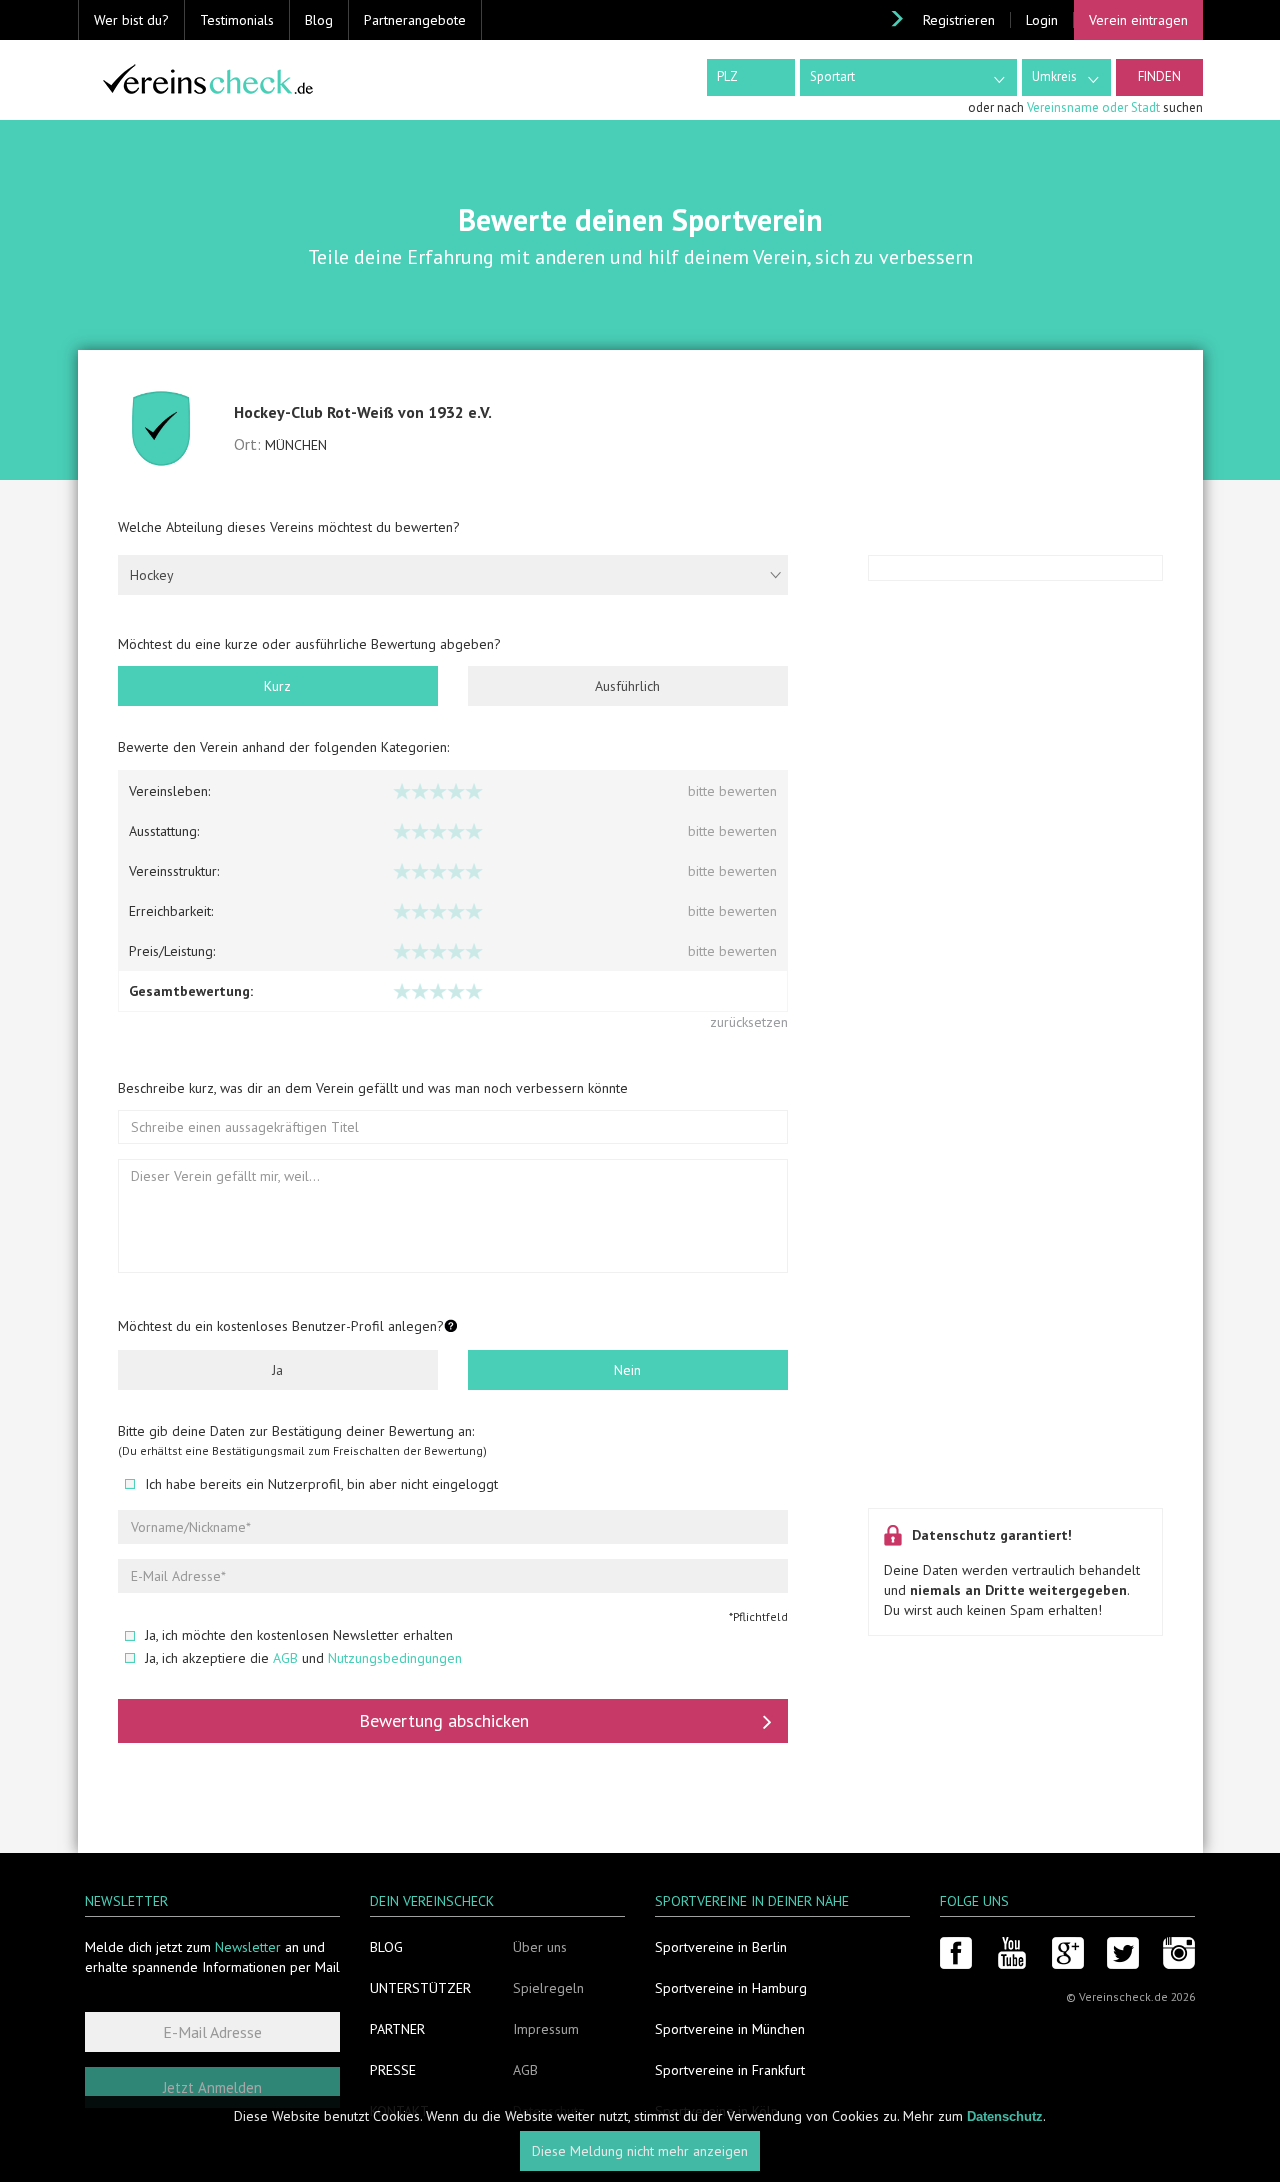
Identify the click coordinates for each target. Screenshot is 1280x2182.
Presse (393, 2070)
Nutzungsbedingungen (395, 1658)
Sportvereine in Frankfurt (730, 2070)
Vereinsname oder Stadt (1093, 107)
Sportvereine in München (730, 2029)
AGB (285, 1658)
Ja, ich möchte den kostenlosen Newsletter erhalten (299, 1635)
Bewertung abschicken (444, 1720)
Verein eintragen (1138, 20)
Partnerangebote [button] (415, 20)
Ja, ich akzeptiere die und (303, 1658)
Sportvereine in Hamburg (731, 1988)
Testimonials (237, 20)
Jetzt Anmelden (212, 2087)
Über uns (540, 1947)
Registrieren (959, 20)
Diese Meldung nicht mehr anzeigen (640, 2152)
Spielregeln (548, 1988)
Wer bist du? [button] (131, 20)
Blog (319, 20)
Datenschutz (1005, 2116)
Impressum (546, 2029)
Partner (397, 2029)
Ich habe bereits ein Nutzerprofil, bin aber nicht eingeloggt (321, 1484)
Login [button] (1042, 20)
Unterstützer (420, 1988)
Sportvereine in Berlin (721, 1947)
